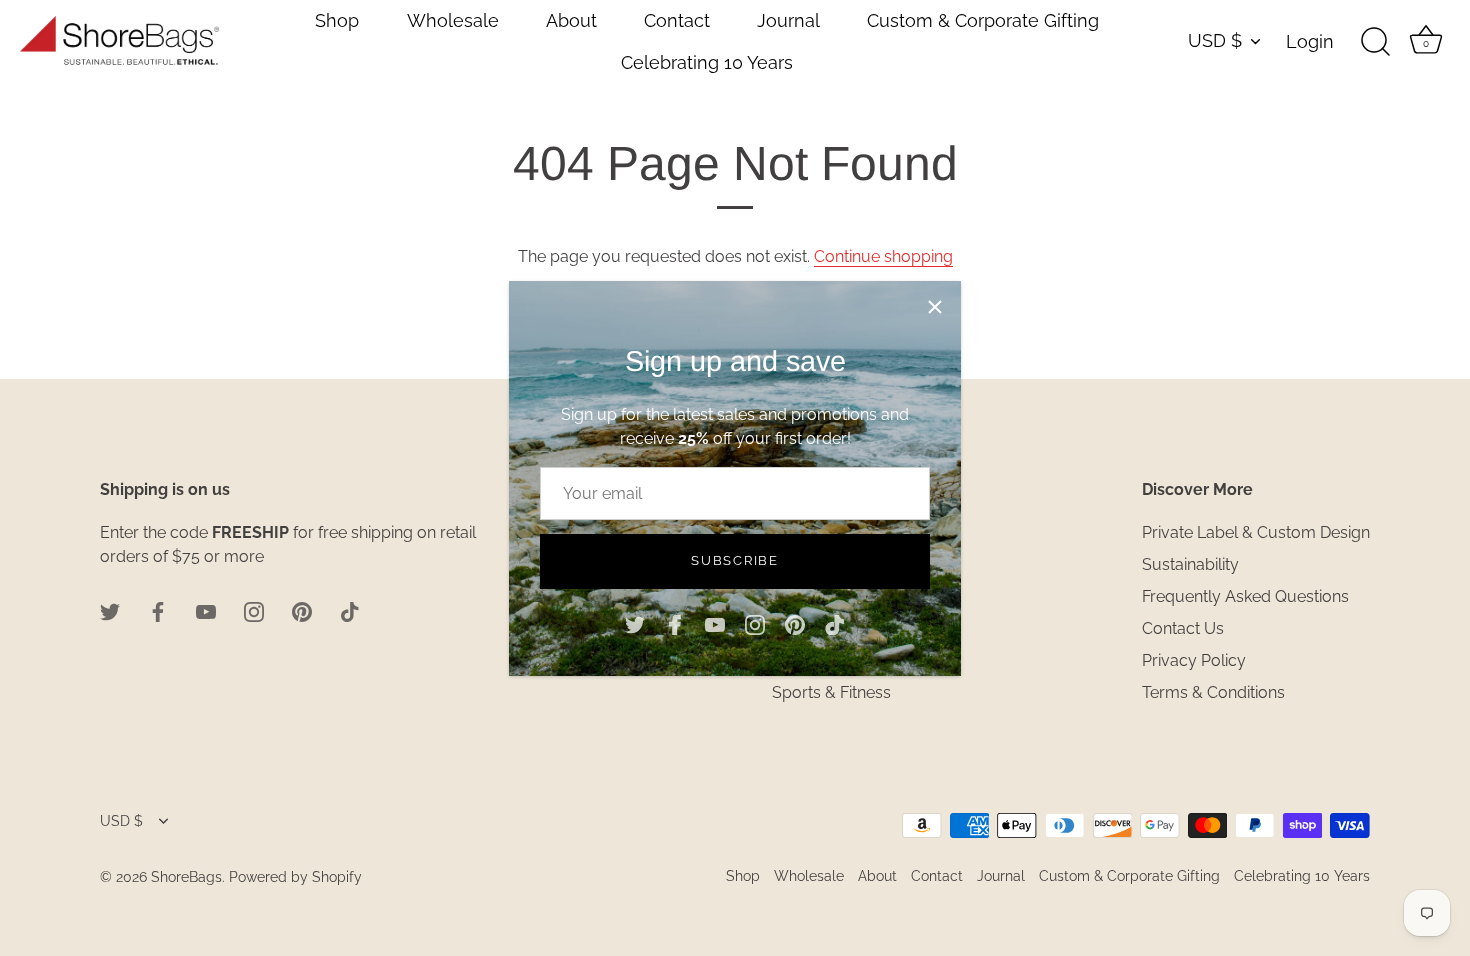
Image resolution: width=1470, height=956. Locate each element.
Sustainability (1190, 564)
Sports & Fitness (831, 692)
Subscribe (734, 560)
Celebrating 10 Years (707, 62)
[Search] (1375, 42)
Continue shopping (883, 256)
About (571, 20)
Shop (337, 20)
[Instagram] (755, 624)
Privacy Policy (1194, 660)
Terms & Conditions (1213, 692)
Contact (677, 20)
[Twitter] (635, 624)
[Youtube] (715, 624)
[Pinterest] (795, 624)
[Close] (935, 307)
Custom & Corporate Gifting (983, 20)
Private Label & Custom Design (1256, 532)
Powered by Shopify (295, 877)
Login (1310, 41)
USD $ (1215, 40)
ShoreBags (186, 877)
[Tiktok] (835, 624)
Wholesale (453, 20)
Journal (788, 20)
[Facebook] (675, 624)
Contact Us (1183, 628)
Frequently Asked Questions (1245, 596)
